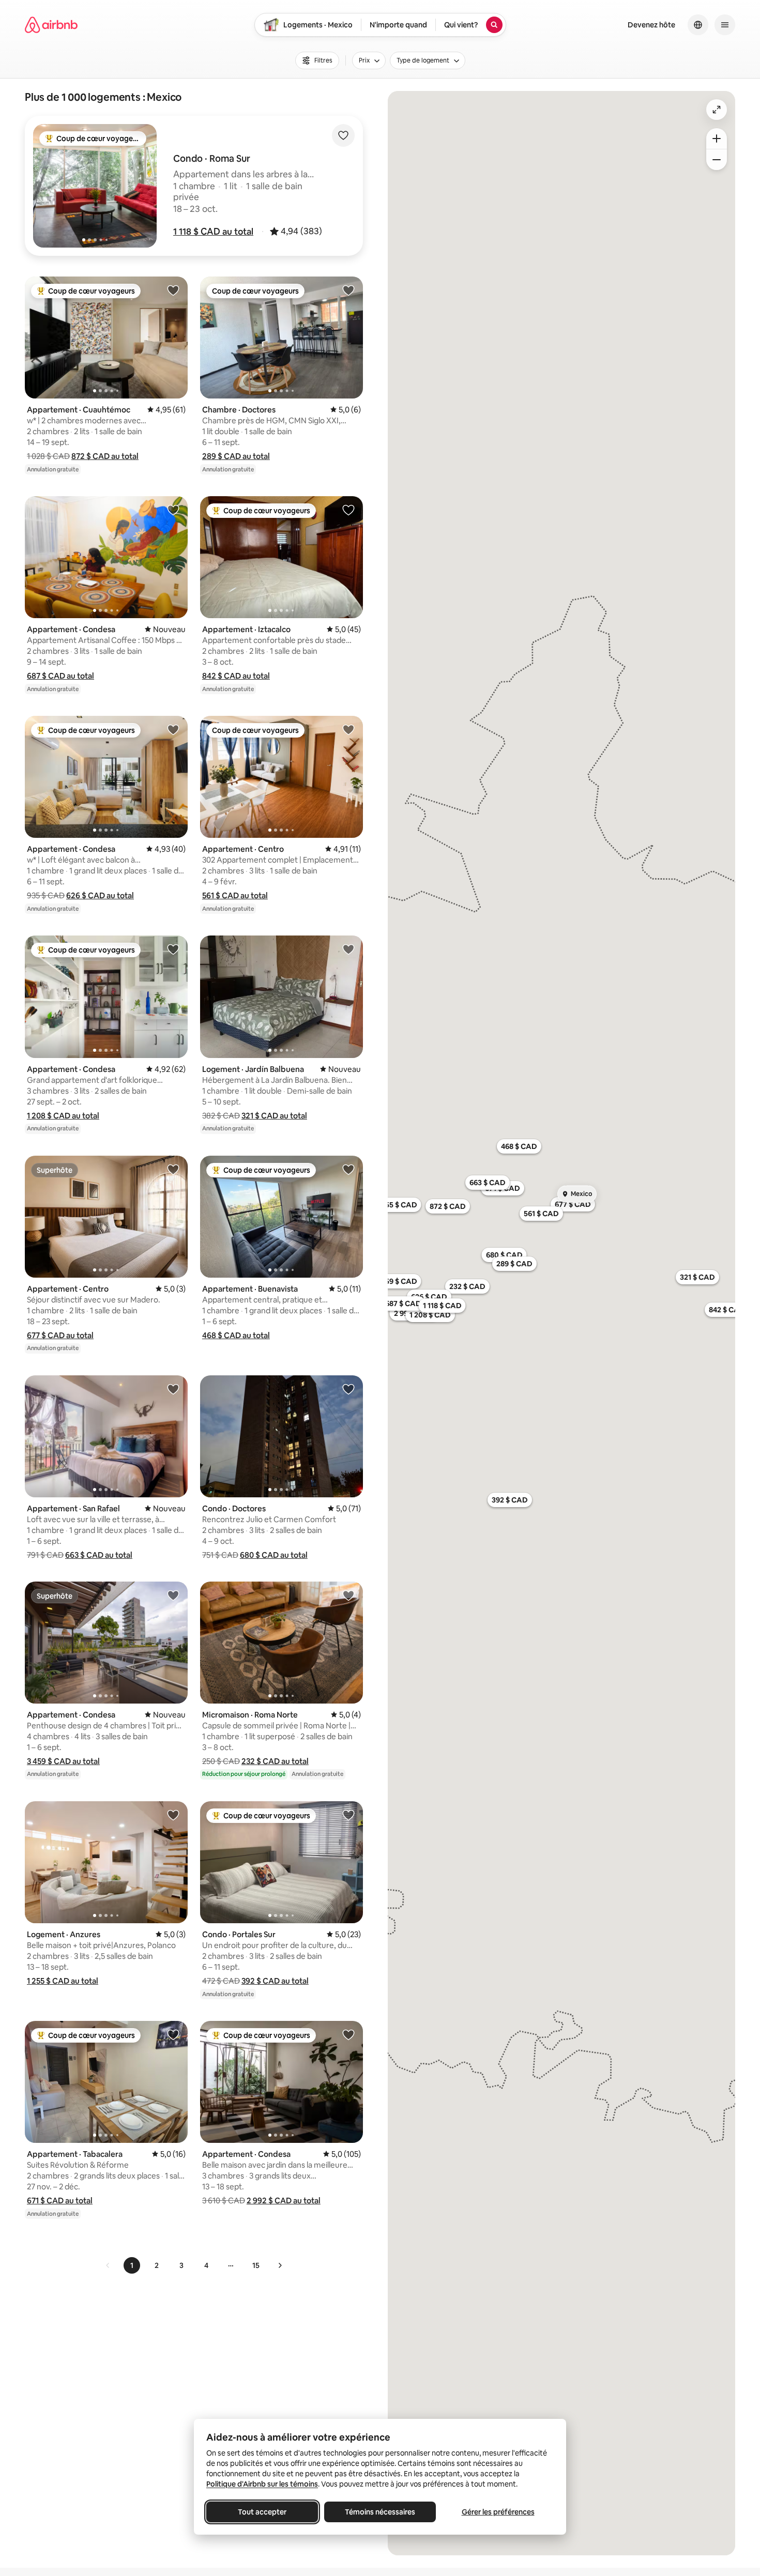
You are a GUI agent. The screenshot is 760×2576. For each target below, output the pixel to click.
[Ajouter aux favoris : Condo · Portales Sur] (348, 1815)
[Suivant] (280, 2265)
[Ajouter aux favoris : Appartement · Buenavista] (348, 1169)
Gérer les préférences (498, 2512)
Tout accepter (262, 2512)
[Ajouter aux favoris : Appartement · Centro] (348, 729)
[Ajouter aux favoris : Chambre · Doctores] (348, 290)
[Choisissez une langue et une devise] (698, 25)
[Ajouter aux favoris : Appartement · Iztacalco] (348, 510)
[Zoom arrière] (717, 139)
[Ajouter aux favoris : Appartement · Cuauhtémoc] (173, 290)
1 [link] (132, 2265)
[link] (108, 2265)
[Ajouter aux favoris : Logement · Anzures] (173, 1815)
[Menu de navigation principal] (725, 25)
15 (256, 2265)
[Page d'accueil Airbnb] (51, 25)
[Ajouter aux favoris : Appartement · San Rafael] (173, 1389)
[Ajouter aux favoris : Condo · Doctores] (348, 1389)
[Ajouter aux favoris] (343, 135)
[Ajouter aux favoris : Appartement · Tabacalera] (173, 2034)
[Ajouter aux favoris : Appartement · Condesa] (173, 510)
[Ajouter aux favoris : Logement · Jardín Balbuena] (348, 949)
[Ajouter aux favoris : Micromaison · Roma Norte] (348, 1595)
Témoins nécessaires (380, 2512)
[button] (213, 232)
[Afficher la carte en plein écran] (717, 110)
